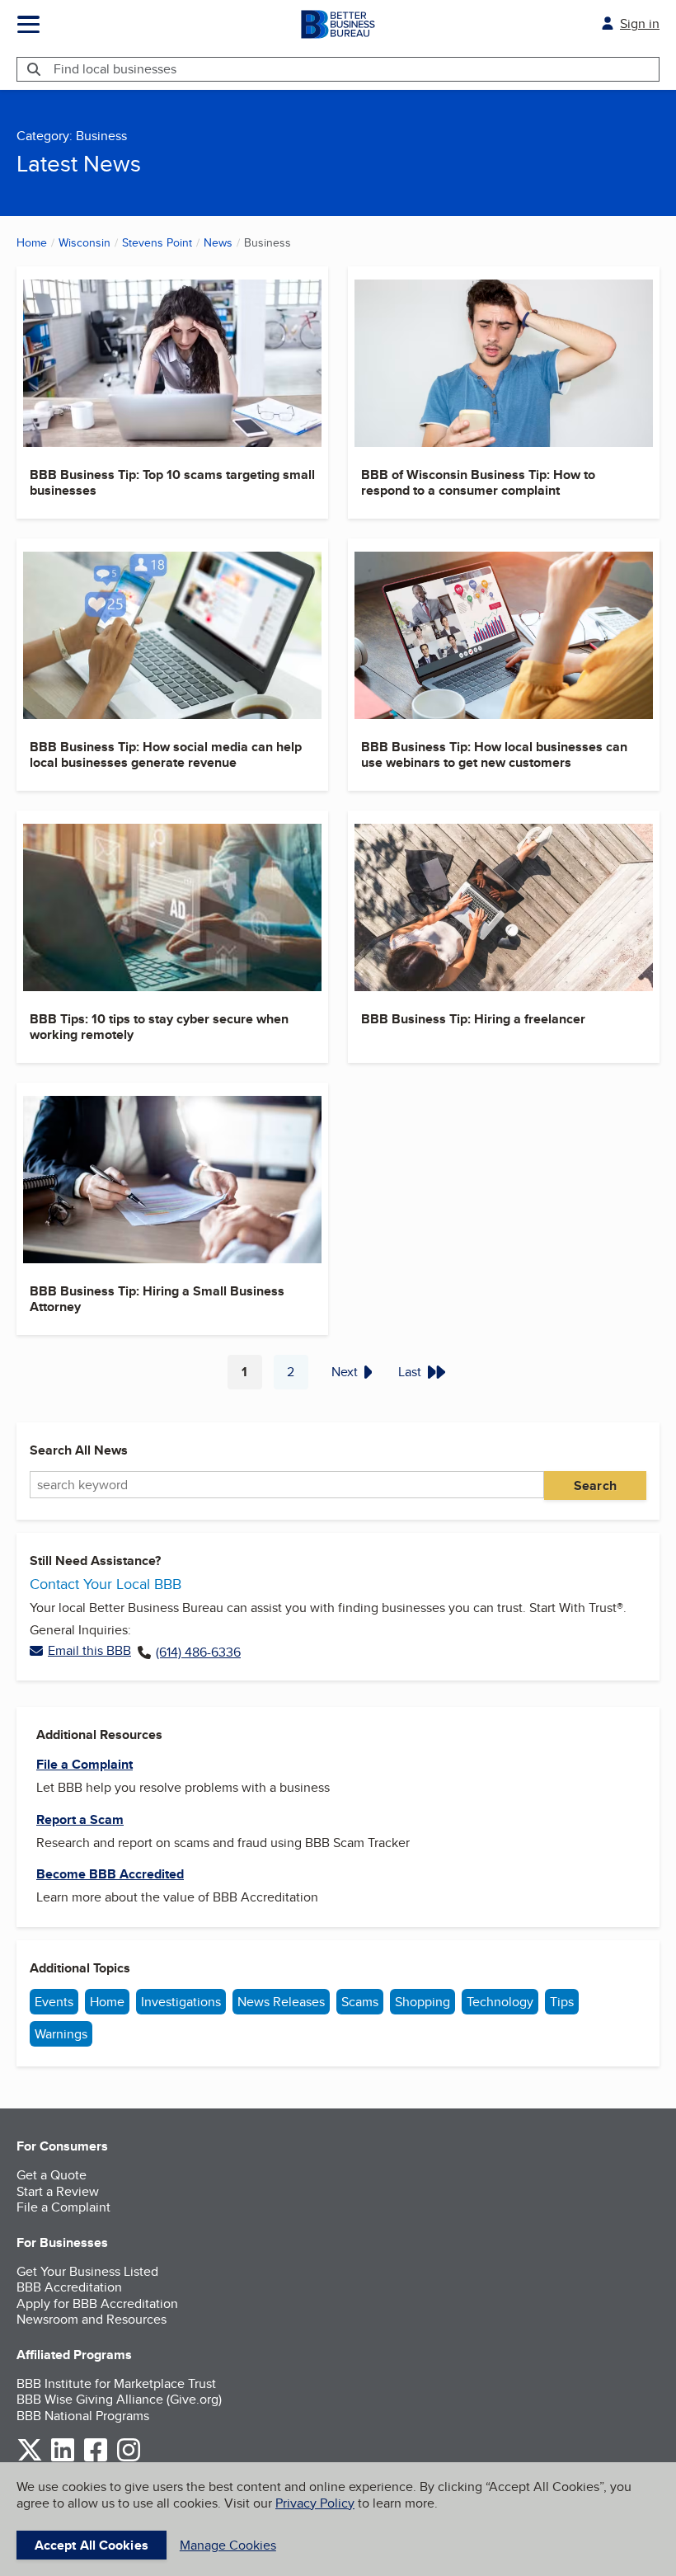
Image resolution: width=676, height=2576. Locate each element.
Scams (360, 2002)
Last (410, 1372)
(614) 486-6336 (198, 1652)
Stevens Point (157, 242)
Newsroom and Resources (92, 2319)
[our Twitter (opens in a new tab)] (30, 2458)
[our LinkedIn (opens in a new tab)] (63, 2458)
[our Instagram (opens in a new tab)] (129, 2458)
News (218, 242)
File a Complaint (63, 2207)
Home (32, 242)
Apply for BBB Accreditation (97, 2303)
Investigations (181, 2002)
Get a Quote (52, 2175)
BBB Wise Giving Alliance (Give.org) (119, 2399)
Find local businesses (115, 69)
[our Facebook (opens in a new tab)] (96, 2458)
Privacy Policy (315, 2503)
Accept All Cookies (92, 2545)
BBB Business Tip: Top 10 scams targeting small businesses (172, 482)
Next (345, 1372)
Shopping (422, 2002)
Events (54, 2002)
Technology (500, 2002)
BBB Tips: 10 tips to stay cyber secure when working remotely (159, 1027)
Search (595, 1485)
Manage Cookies (228, 2545)
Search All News (79, 1450)
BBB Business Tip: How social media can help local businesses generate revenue (166, 754)
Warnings (61, 2034)
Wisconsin (84, 242)
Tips (562, 2002)
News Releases (281, 2002)
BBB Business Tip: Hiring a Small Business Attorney (157, 1299)
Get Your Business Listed (87, 2271)
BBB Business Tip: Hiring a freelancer (473, 1019)
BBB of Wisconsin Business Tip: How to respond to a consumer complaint (478, 482)
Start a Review (58, 2191)
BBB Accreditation (69, 2287)
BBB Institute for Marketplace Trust (116, 2383)
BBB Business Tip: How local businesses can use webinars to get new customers (494, 754)
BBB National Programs (83, 2416)
